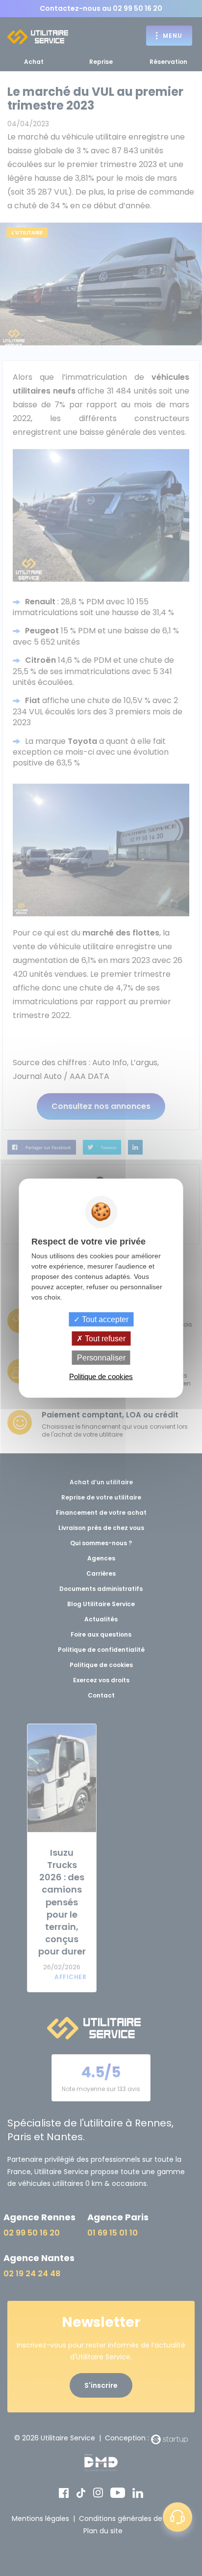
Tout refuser (104, 1338)
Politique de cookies (101, 1376)
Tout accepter (104, 1319)
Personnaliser (101, 1358)
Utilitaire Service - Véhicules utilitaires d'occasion (38, 37)
